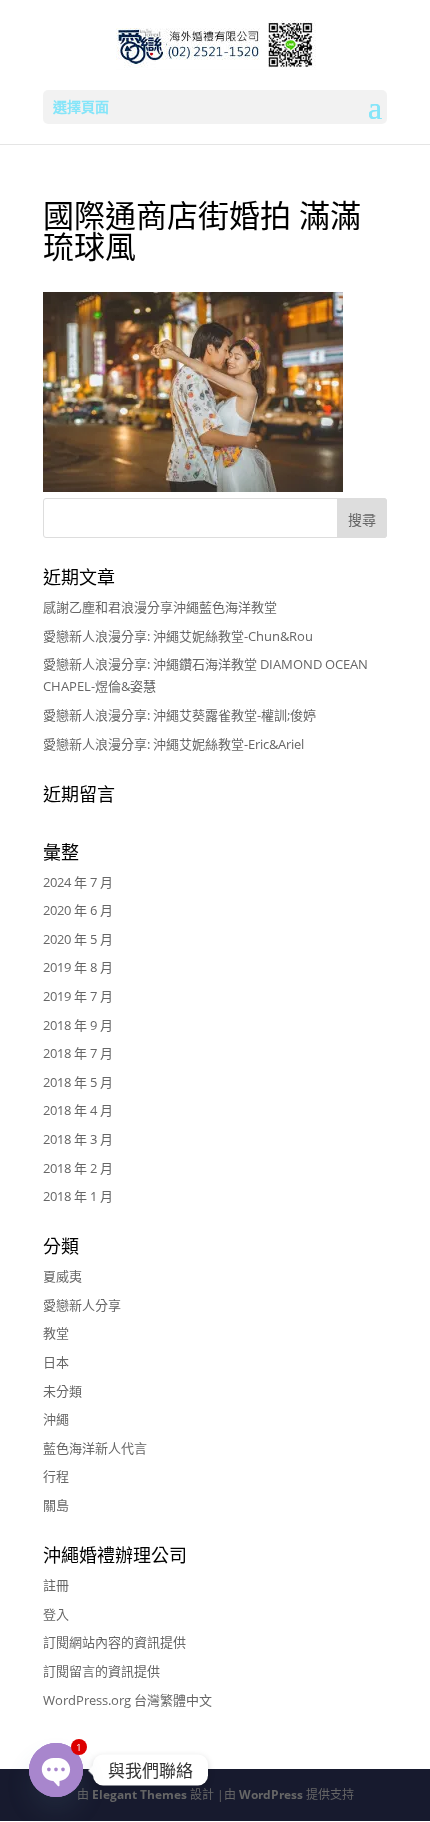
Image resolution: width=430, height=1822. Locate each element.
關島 (56, 1505)
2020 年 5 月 (78, 939)
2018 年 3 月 (78, 1139)
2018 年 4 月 (78, 1110)
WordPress (271, 1794)
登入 (56, 1614)
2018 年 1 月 (78, 1196)
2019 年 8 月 (78, 967)
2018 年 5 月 (78, 1082)
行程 (56, 1476)
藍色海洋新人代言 (95, 1448)
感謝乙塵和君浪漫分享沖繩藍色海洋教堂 (160, 607)
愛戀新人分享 (82, 1305)
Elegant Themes (139, 1794)
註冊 (56, 1585)
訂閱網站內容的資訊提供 (114, 1642)
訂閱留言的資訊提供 (101, 1671)
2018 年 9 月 (78, 1025)
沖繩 (56, 1419)
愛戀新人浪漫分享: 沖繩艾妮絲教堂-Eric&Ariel (173, 744)
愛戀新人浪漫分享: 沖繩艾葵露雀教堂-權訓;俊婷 (179, 715)
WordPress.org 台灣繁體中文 (127, 1700)
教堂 (56, 1333)
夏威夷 (62, 1276)
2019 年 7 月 (78, 996)
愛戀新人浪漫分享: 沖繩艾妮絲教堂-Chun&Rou (178, 636)
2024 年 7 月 (78, 882)
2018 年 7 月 (78, 1053)
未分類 (62, 1391)
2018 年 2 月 (78, 1168)
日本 (56, 1362)
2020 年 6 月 (78, 910)
